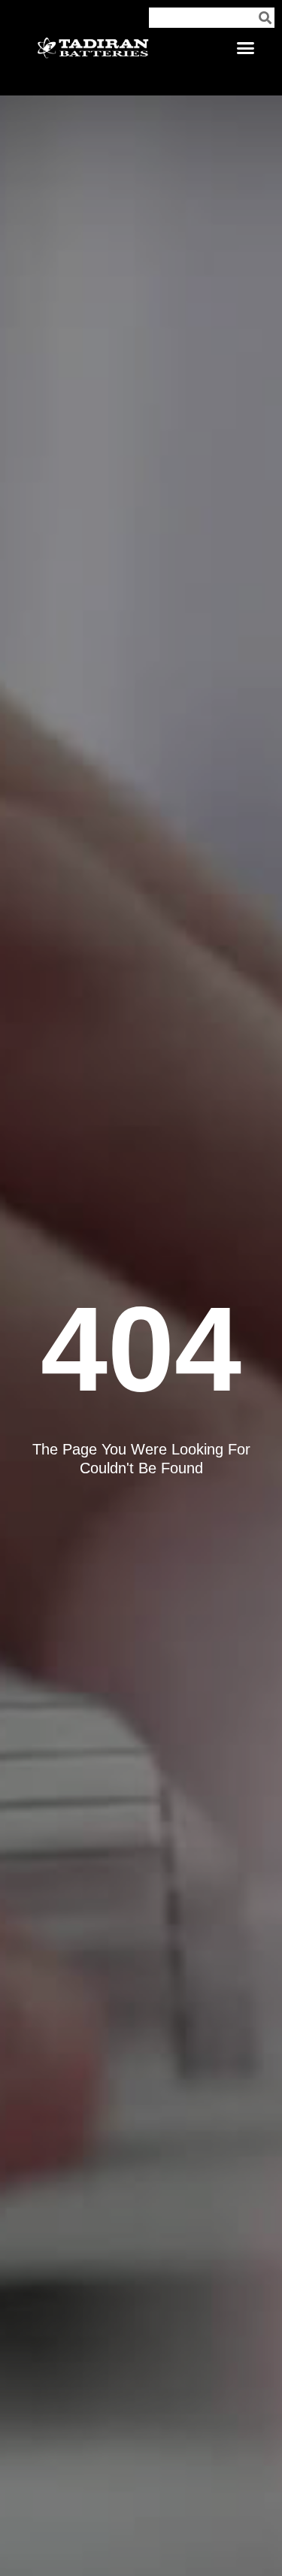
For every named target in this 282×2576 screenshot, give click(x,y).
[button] (246, 48)
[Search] (265, 18)
